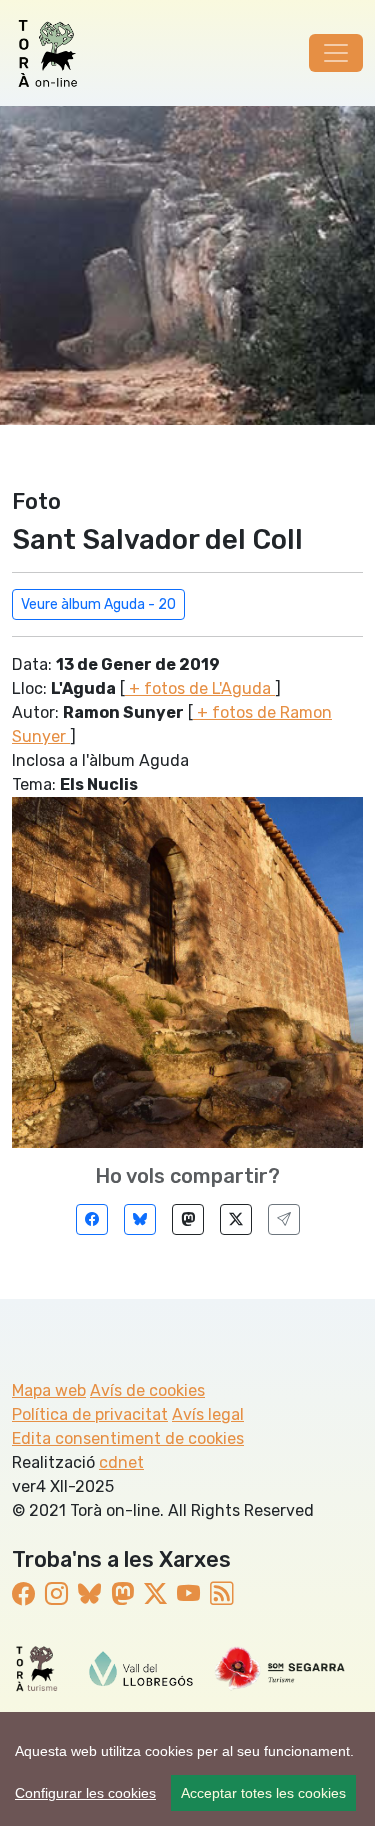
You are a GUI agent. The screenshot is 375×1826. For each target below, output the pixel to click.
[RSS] (221, 1594)
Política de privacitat (90, 1414)
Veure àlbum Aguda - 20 (98, 604)
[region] (187, 1769)
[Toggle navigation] (336, 53)
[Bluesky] (140, 1219)
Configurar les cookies (85, 1793)
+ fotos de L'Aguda (200, 688)
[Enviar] (284, 1219)
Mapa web (49, 1390)
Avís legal (208, 1414)
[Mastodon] (188, 1219)
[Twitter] (236, 1219)
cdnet (121, 1462)
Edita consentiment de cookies (128, 1438)
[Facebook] (92, 1219)
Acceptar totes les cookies (263, 1793)
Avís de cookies (147, 1390)
